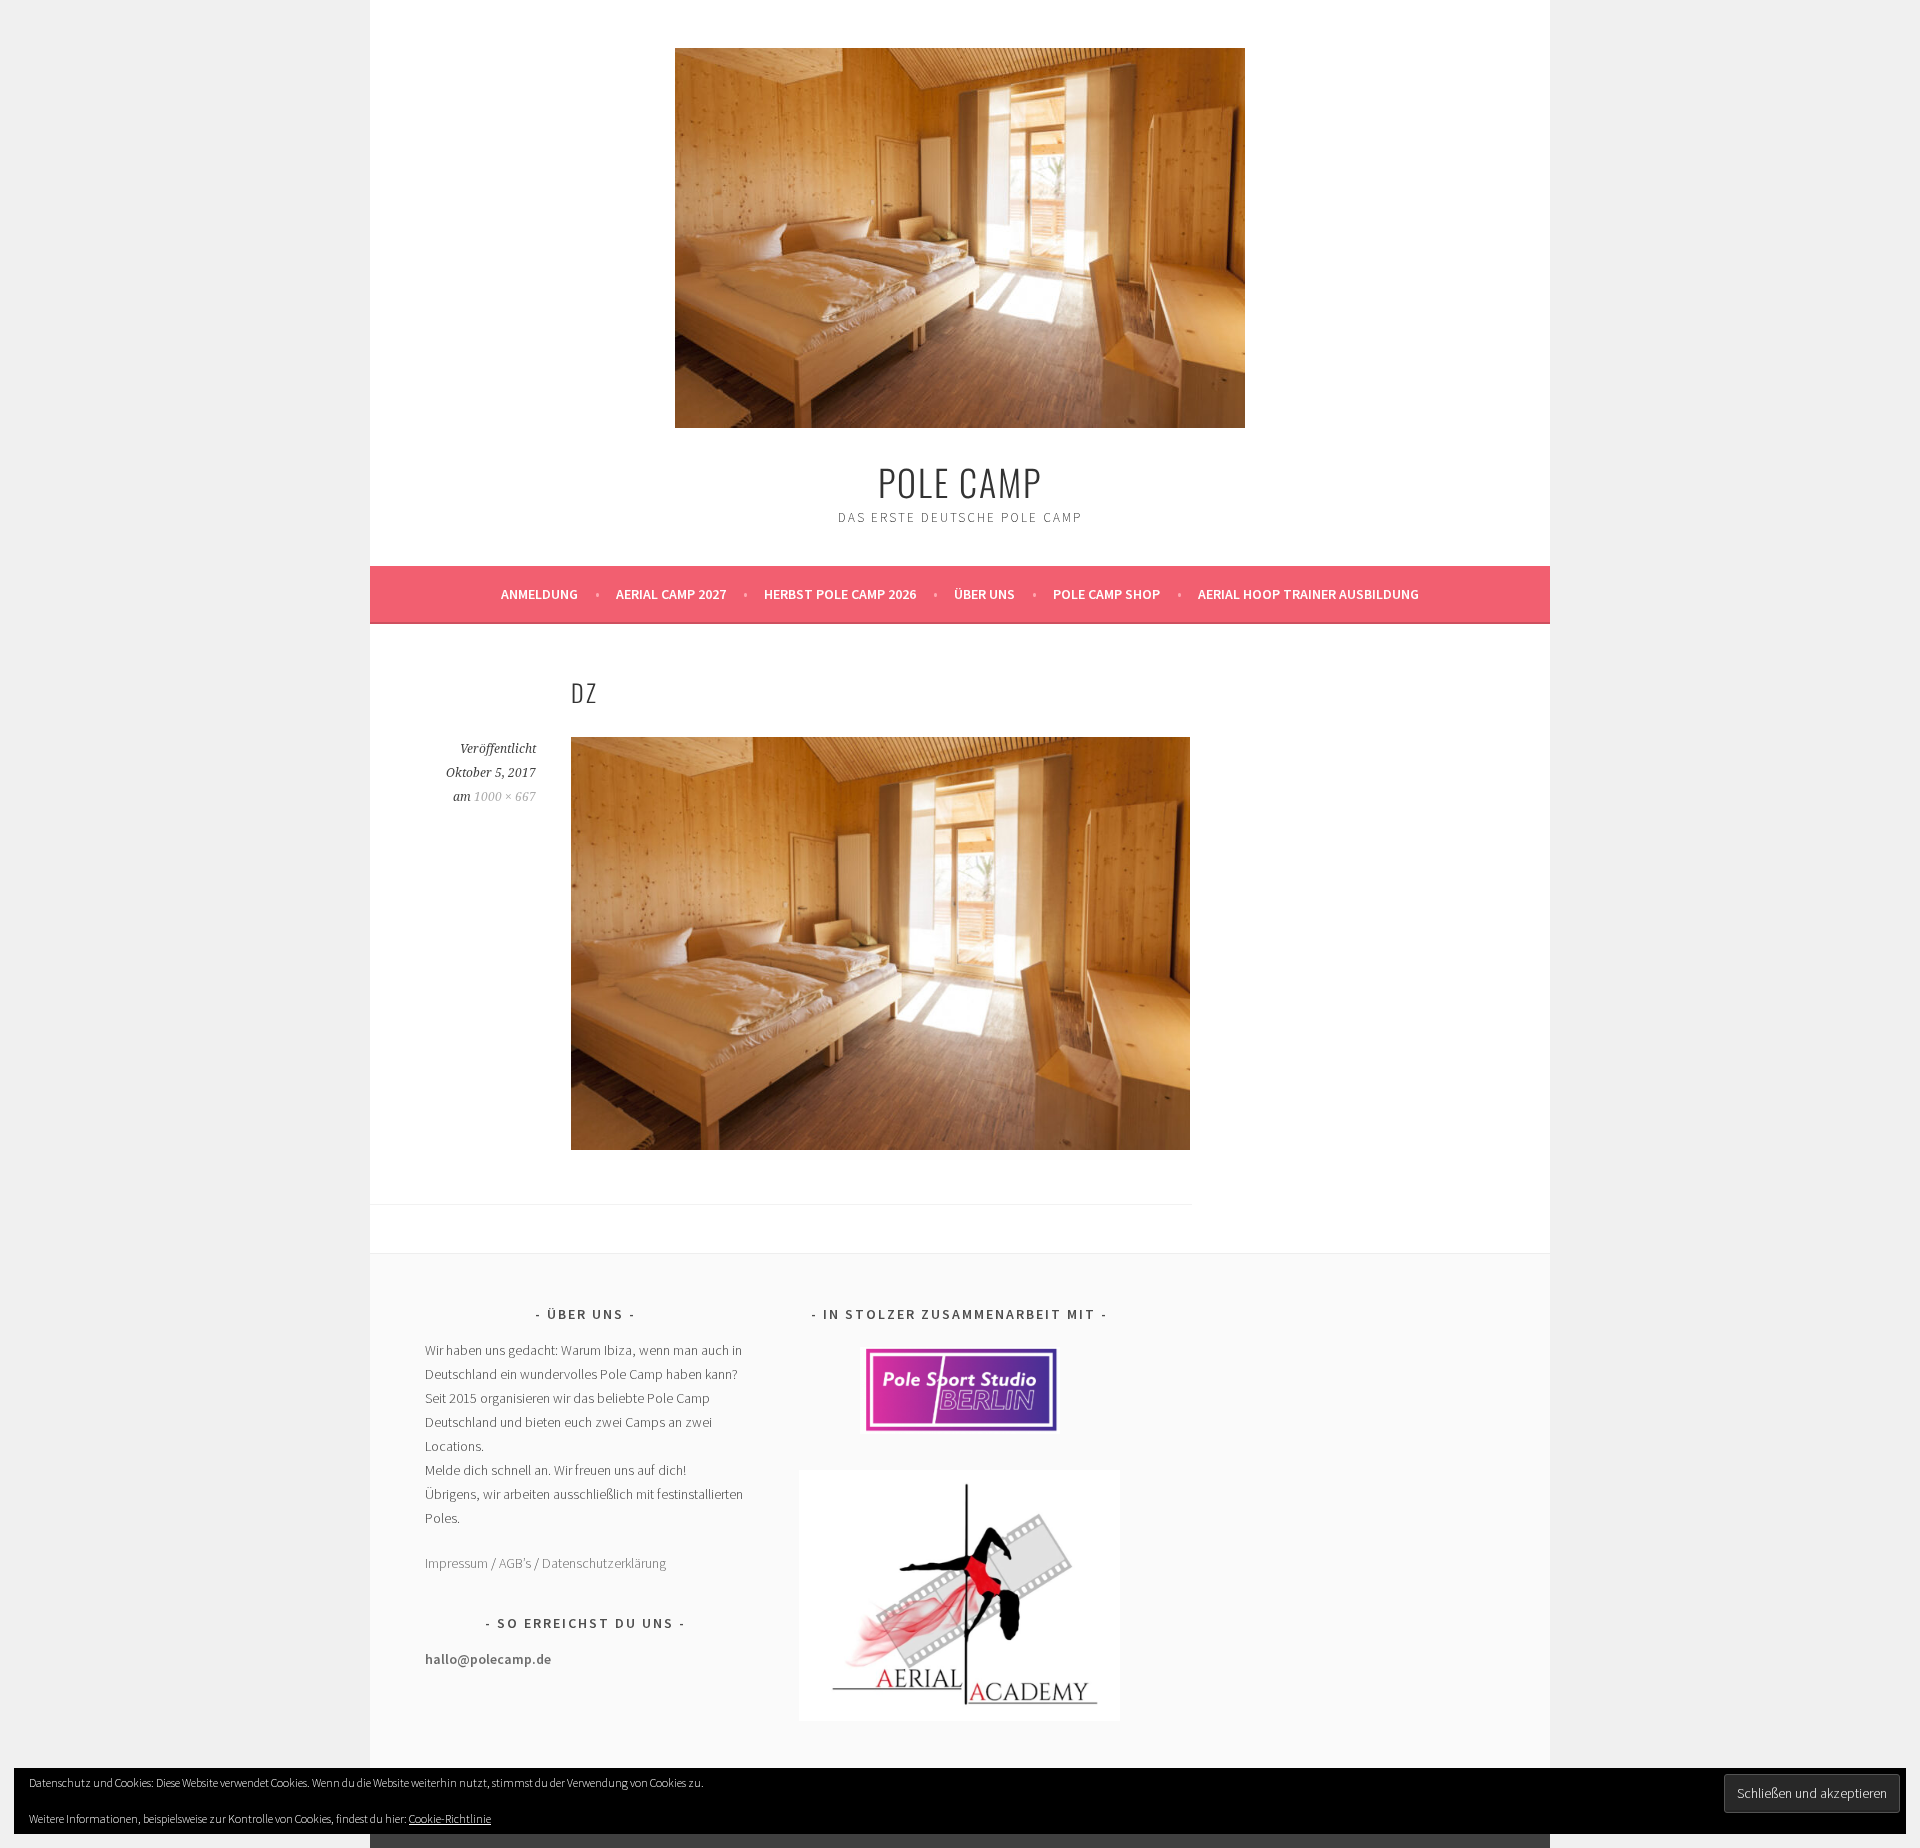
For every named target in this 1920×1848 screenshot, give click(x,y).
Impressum (456, 1563)
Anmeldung (539, 594)
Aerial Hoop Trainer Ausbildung (1308, 594)
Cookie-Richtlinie (450, 1818)
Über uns (984, 594)
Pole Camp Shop (1106, 594)
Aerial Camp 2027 (671, 594)
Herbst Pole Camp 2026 (840, 594)
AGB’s (515, 1563)
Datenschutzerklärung (604, 1563)
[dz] (880, 1144)
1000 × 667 (505, 797)
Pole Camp (960, 481)
